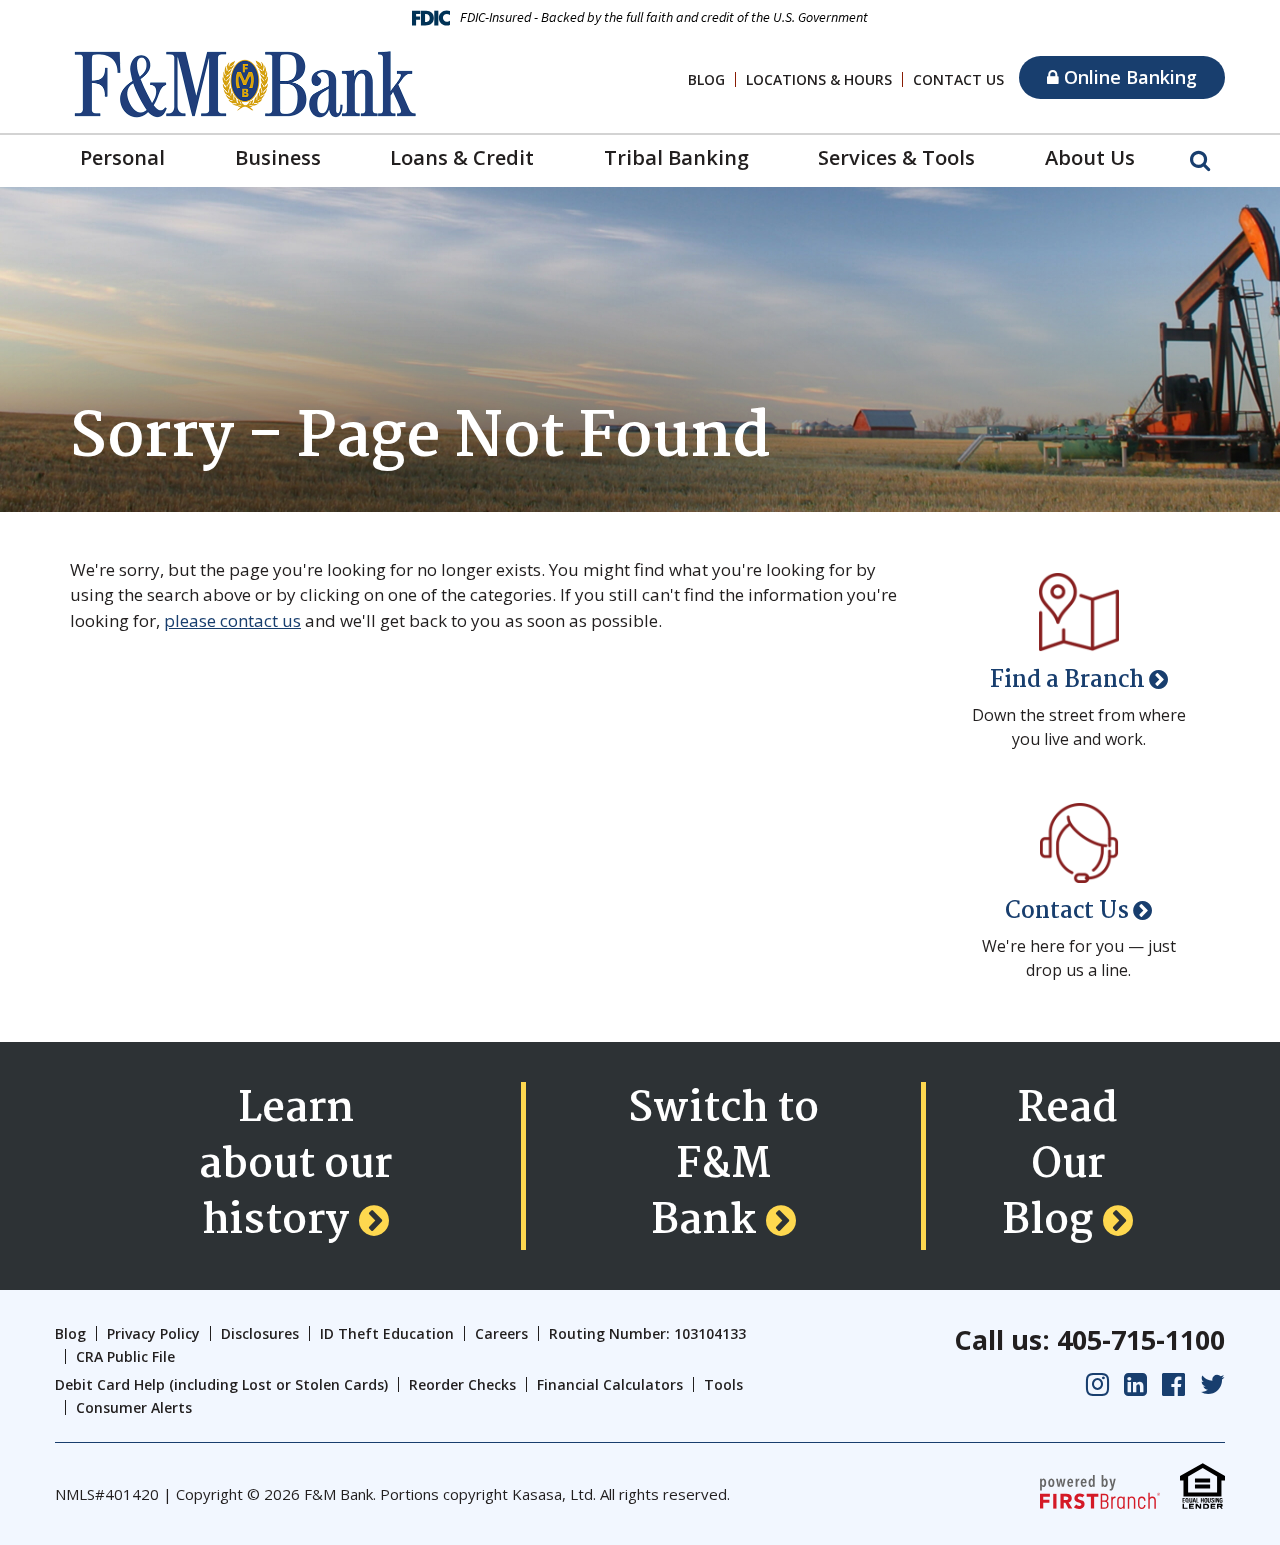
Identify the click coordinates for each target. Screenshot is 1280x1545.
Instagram (1097, 1384)
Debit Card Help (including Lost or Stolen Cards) (221, 1384)
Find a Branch (1067, 680)
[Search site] (1200, 159)
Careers (501, 1333)
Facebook (1173, 1384)
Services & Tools (896, 157)
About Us (1090, 157)
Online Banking (1128, 77)
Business (278, 157)
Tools (723, 1384)
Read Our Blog (1060, 1166)
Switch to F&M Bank (723, 1166)
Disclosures (260, 1333)
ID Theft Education (387, 1333)
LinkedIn (1135, 1384)
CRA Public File (125, 1356)
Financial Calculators (610, 1384)
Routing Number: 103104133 (647, 1333)
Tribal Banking (676, 157)
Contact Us (958, 79)
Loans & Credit (462, 157)
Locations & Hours (819, 79)
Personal (122, 157)
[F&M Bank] (245, 82)
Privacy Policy (153, 1333)
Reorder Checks (462, 1384)
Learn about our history (295, 1166)
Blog (706, 79)
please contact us (232, 620)
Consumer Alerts (134, 1407)
